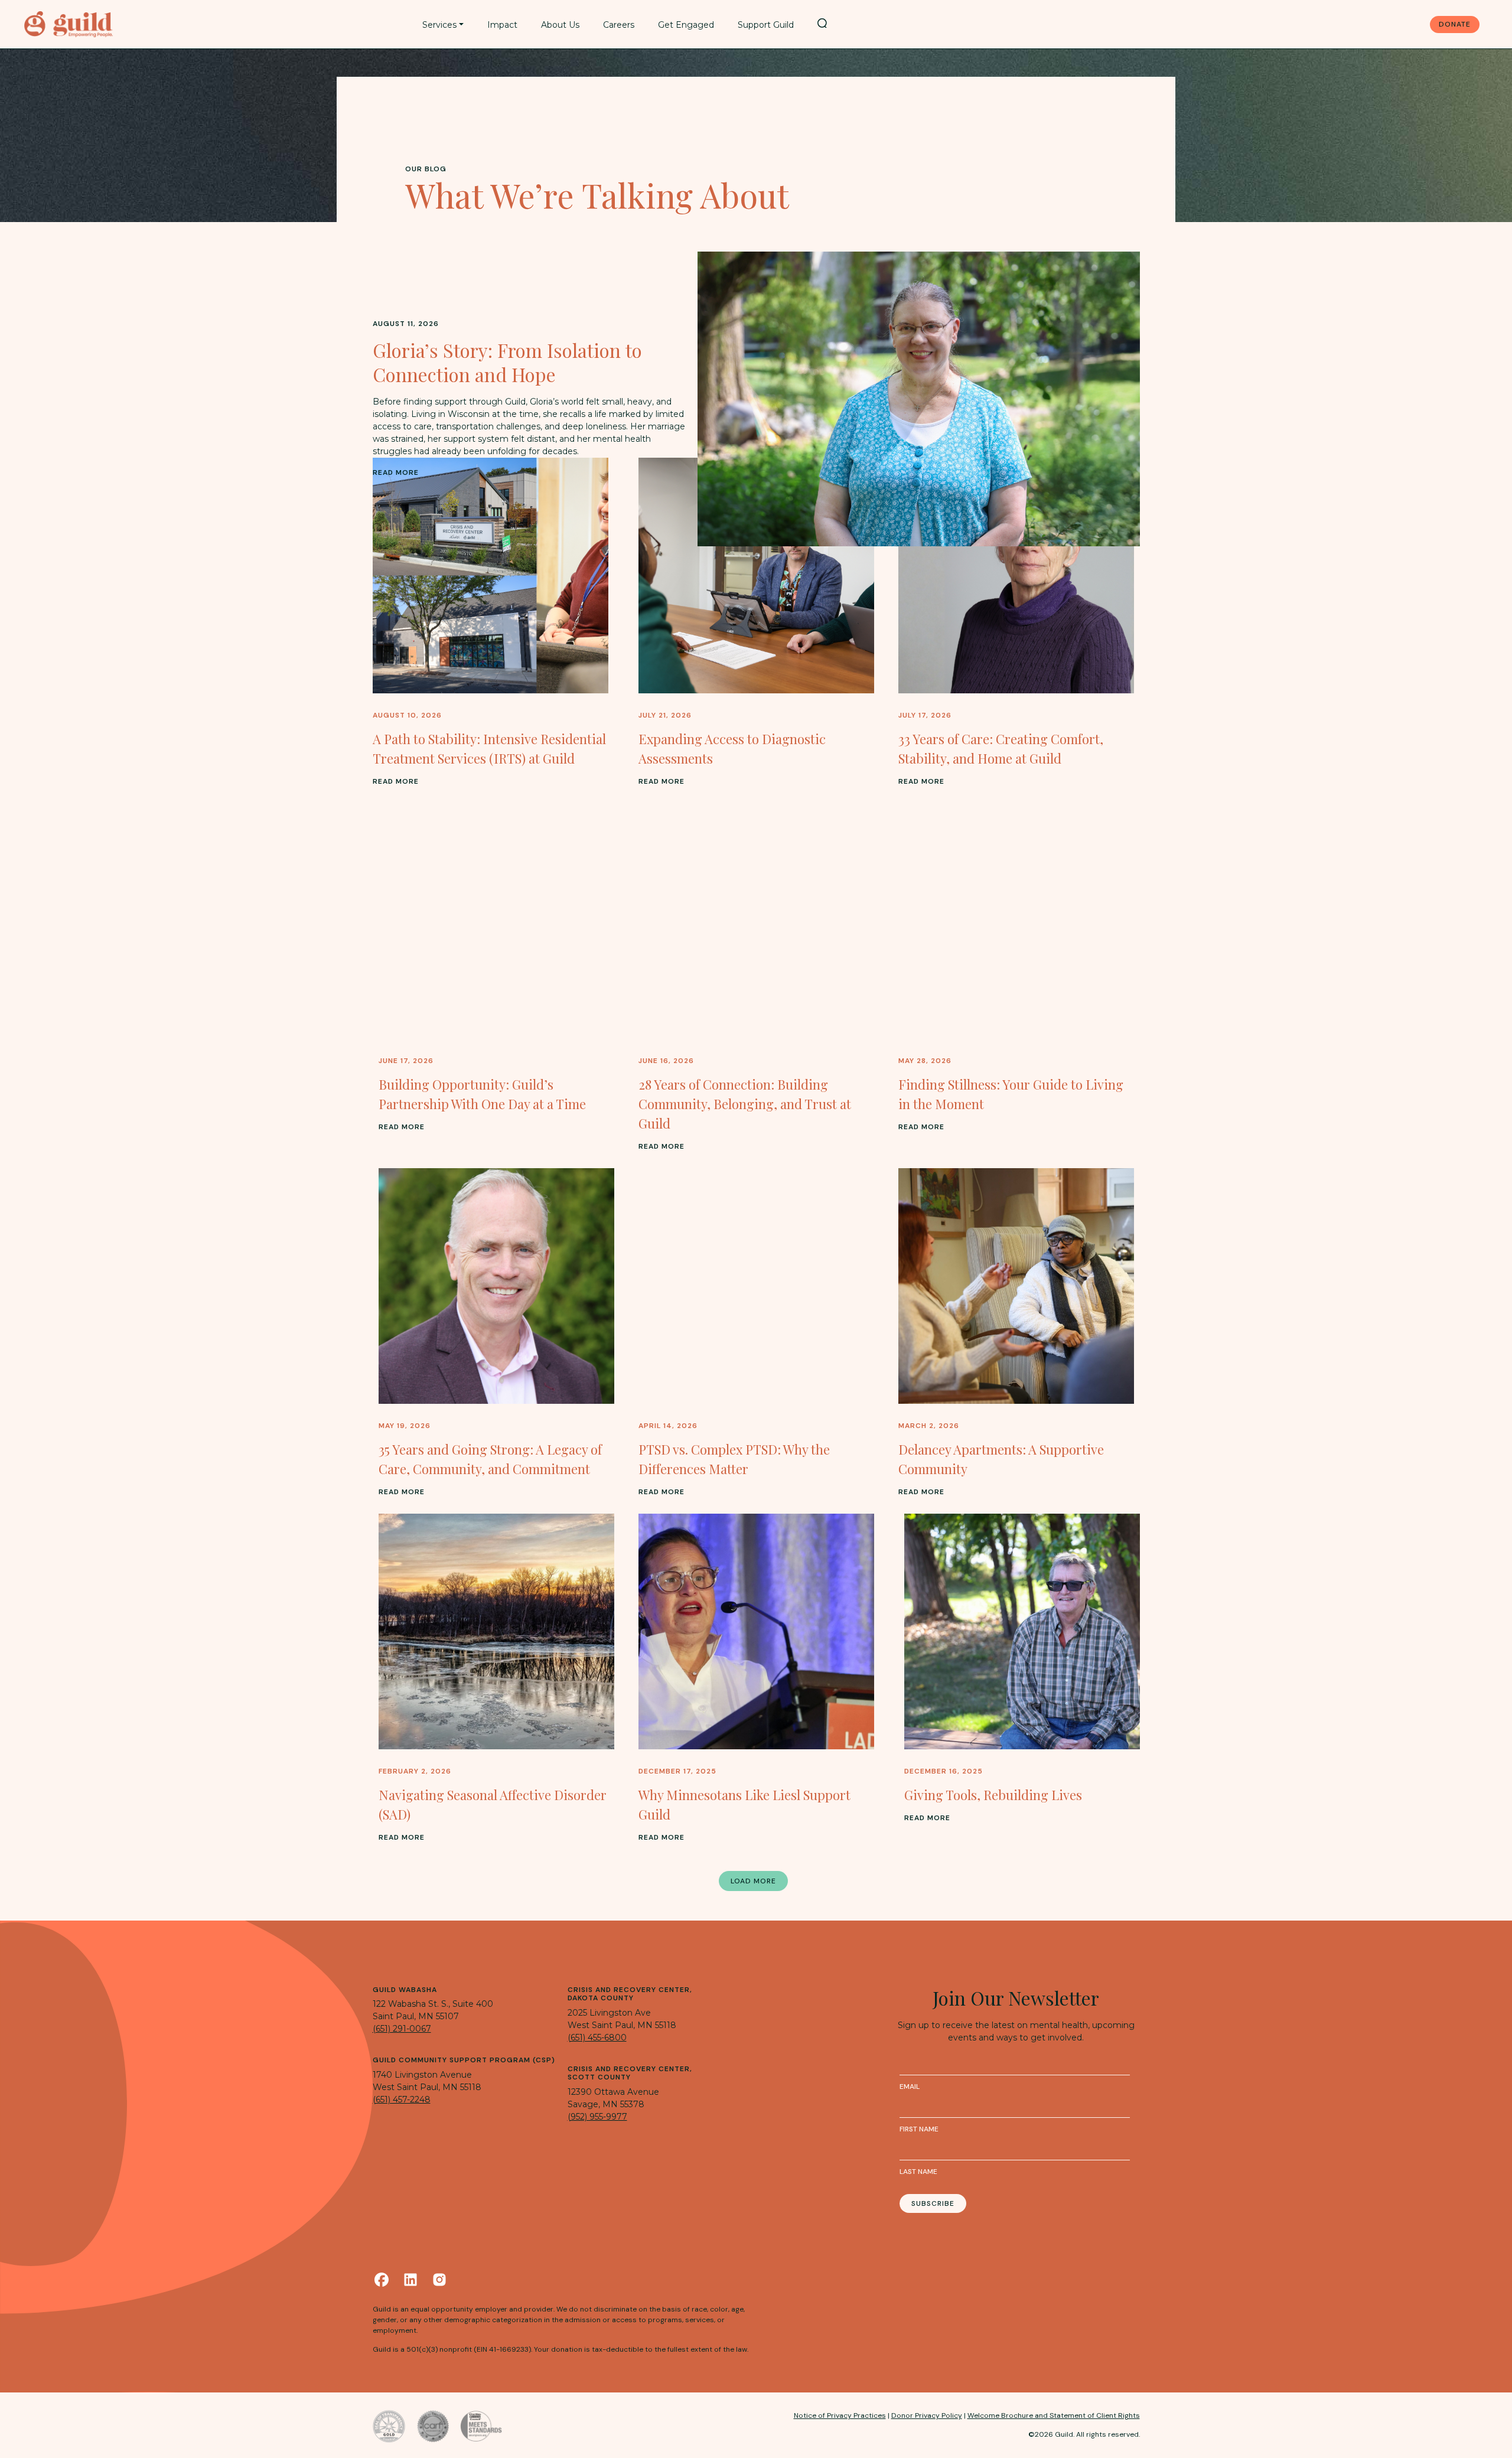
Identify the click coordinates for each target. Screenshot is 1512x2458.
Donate (1455, 24)
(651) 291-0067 (402, 2029)
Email (910, 2087)
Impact (502, 25)
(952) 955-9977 (597, 2117)
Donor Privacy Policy (927, 2415)
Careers (619, 25)
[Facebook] (382, 2280)
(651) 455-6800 (597, 2038)
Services (439, 25)
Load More (753, 1881)
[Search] (822, 23)
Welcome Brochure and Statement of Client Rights (1054, 2415)
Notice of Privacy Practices (840, 2415)
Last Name (918, 2172)
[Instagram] (439, 2280)
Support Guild (766, 25)
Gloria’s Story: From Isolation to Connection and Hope (507, 362)
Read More (396, 472)
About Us (560, 25)
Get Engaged (686, 25)
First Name (919, 2129)
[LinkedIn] (410, 2280)
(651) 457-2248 (402, 2100)
